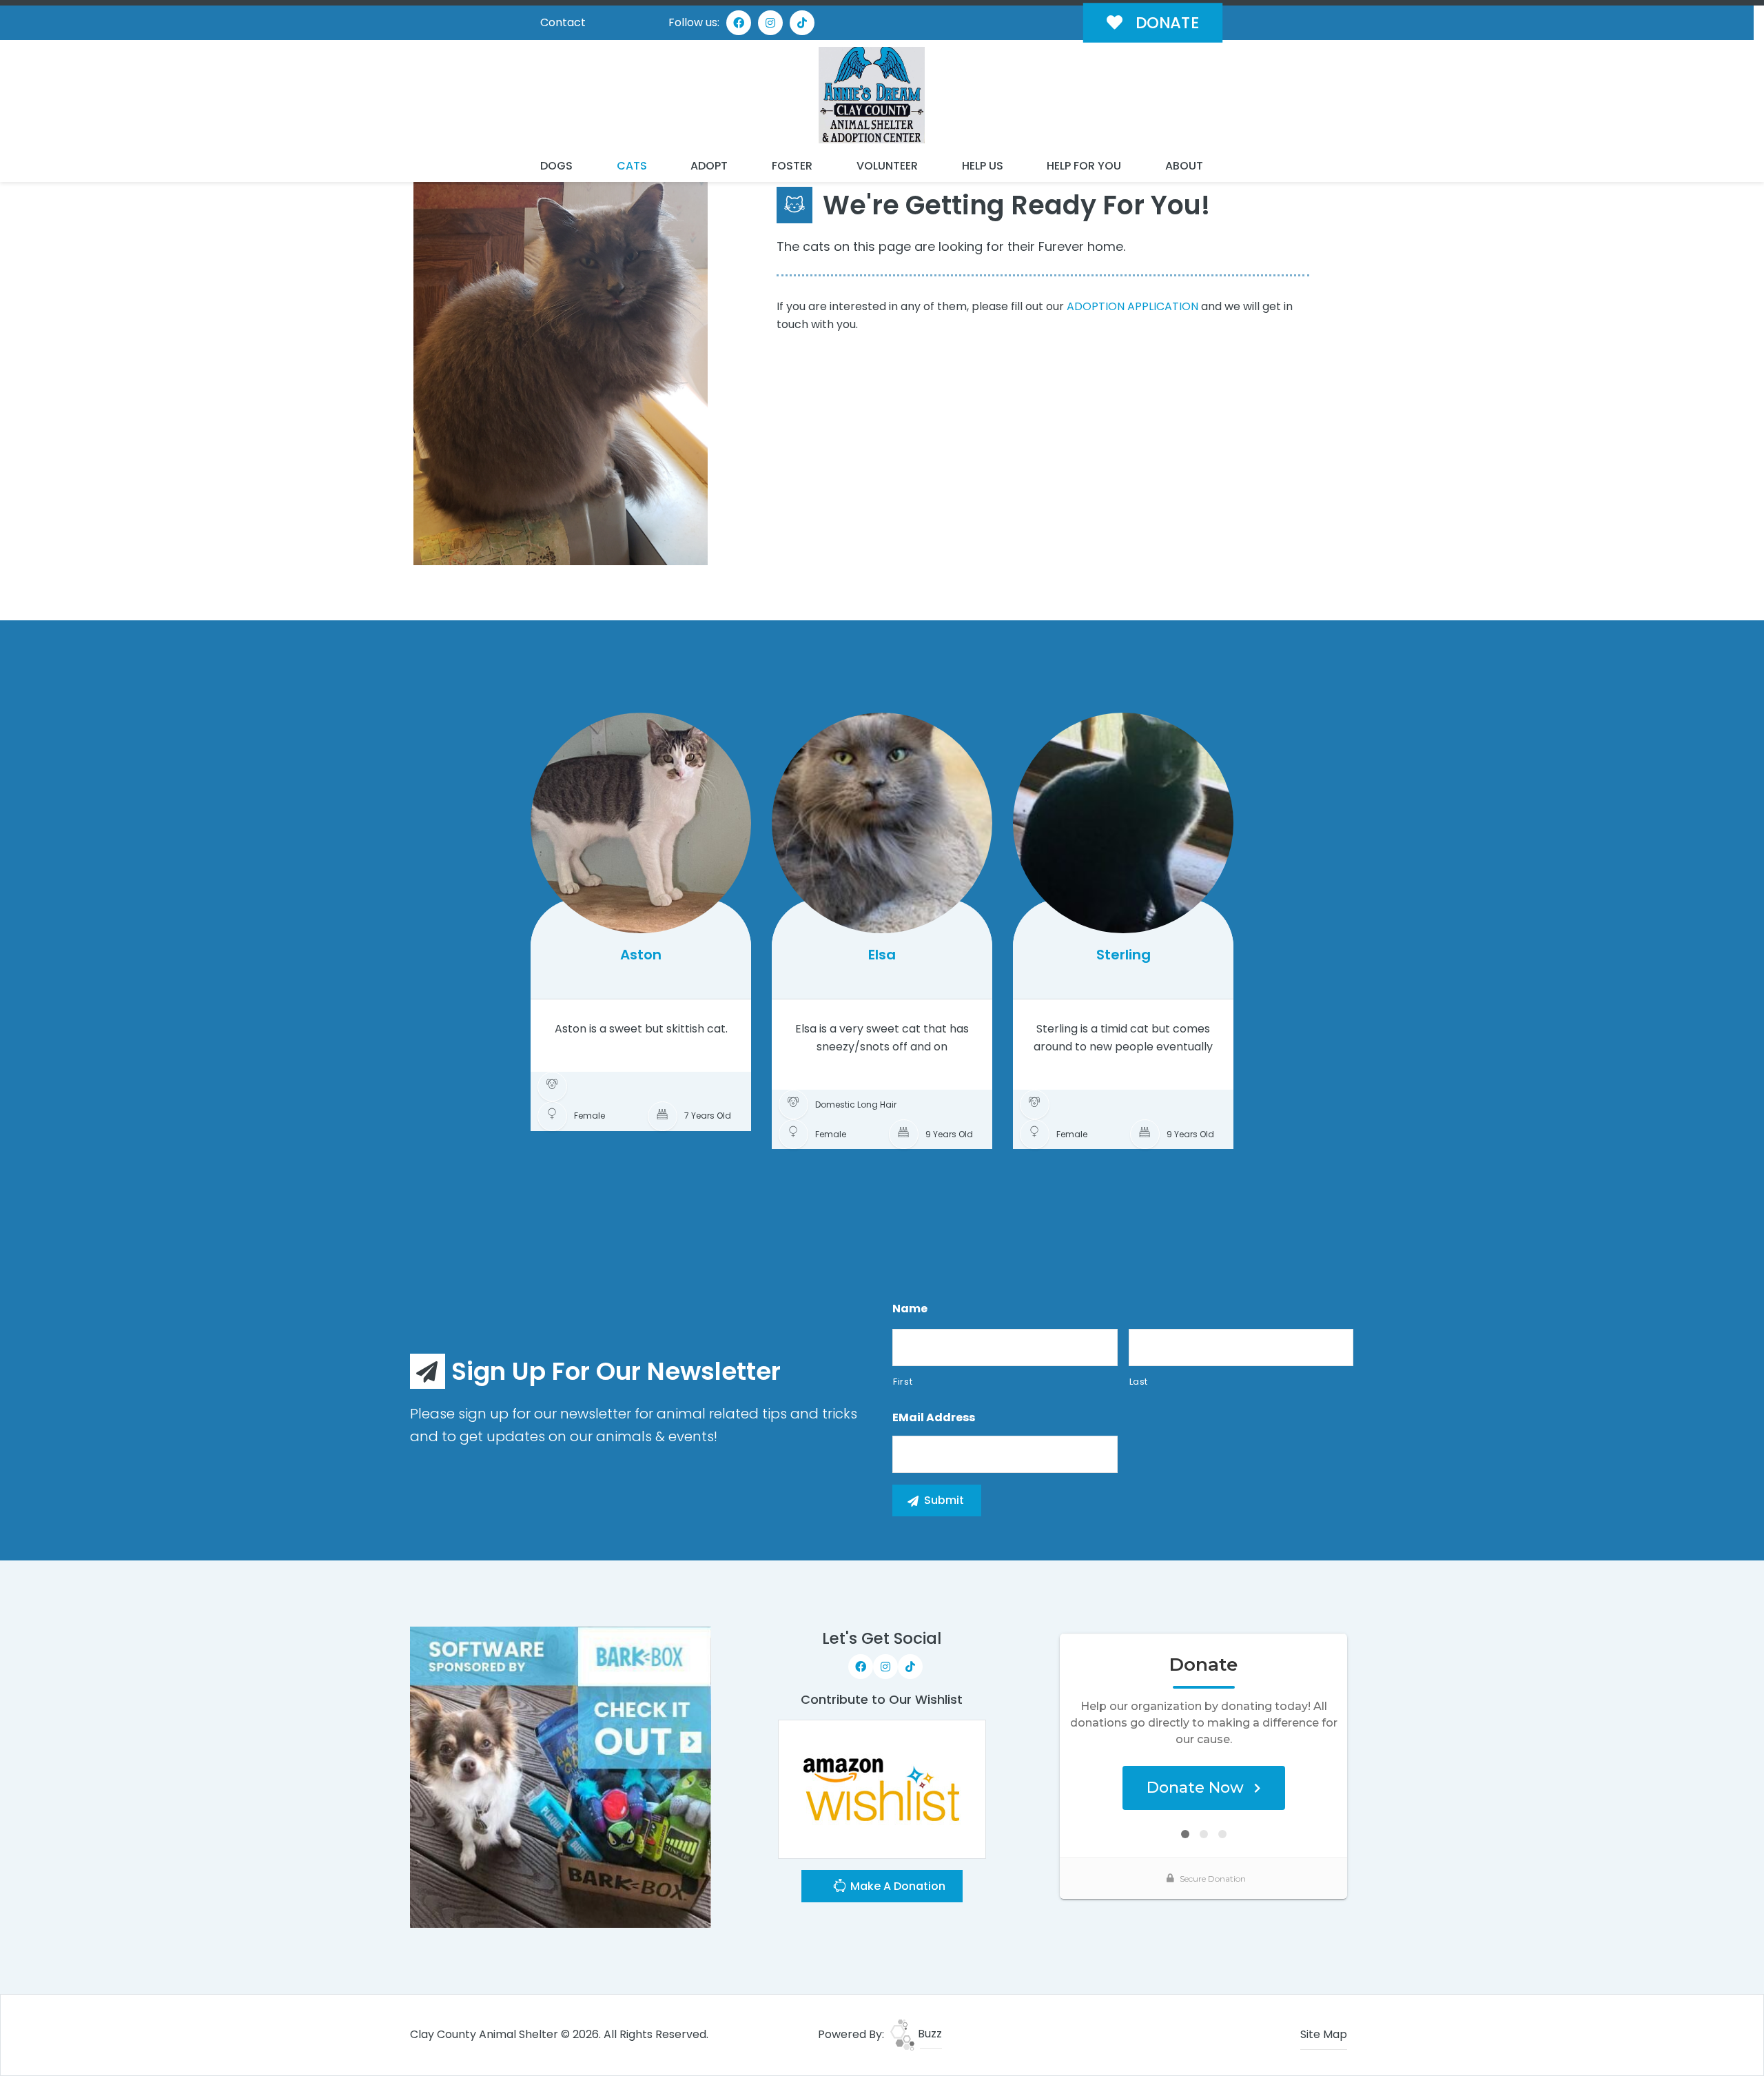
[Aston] (641, 823)
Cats (632, 166)
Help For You (1084, 166)
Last (1139, 1382)
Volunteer (887, 166)
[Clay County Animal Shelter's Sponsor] (561, 1777)
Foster (792, 166)
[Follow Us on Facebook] (739, 23)
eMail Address (934, 1418)
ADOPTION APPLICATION (1132, 306)
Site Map (1324, 2034)
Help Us (983, 166)
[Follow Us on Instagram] (770, 23)
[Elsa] (882, 823)
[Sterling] (1123, 823)
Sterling (1124, 955)
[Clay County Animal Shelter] (872, 95)
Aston (641, 955)
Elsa (882, 955)
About (1184, 166)
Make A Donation (896, 1886)
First (903, 1382)
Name (910, 1309)
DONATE (1165, 23)
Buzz (929, 2034)
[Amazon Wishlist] (882, 1789)
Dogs (556, 166)
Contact (563, 22)
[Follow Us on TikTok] (802, 23)
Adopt (709, 166)
